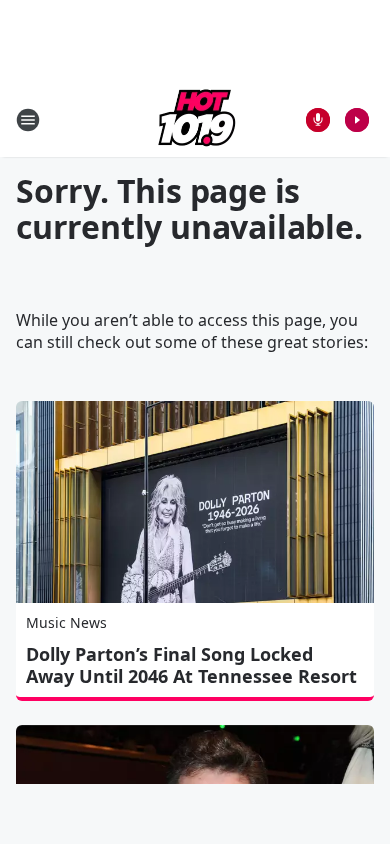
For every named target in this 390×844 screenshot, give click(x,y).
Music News (66, 622)
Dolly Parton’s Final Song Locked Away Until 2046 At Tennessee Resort (191, 665)
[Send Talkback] (318, 120)
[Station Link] (195, 119)
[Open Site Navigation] (28, 120)
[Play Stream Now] (357, 120)
